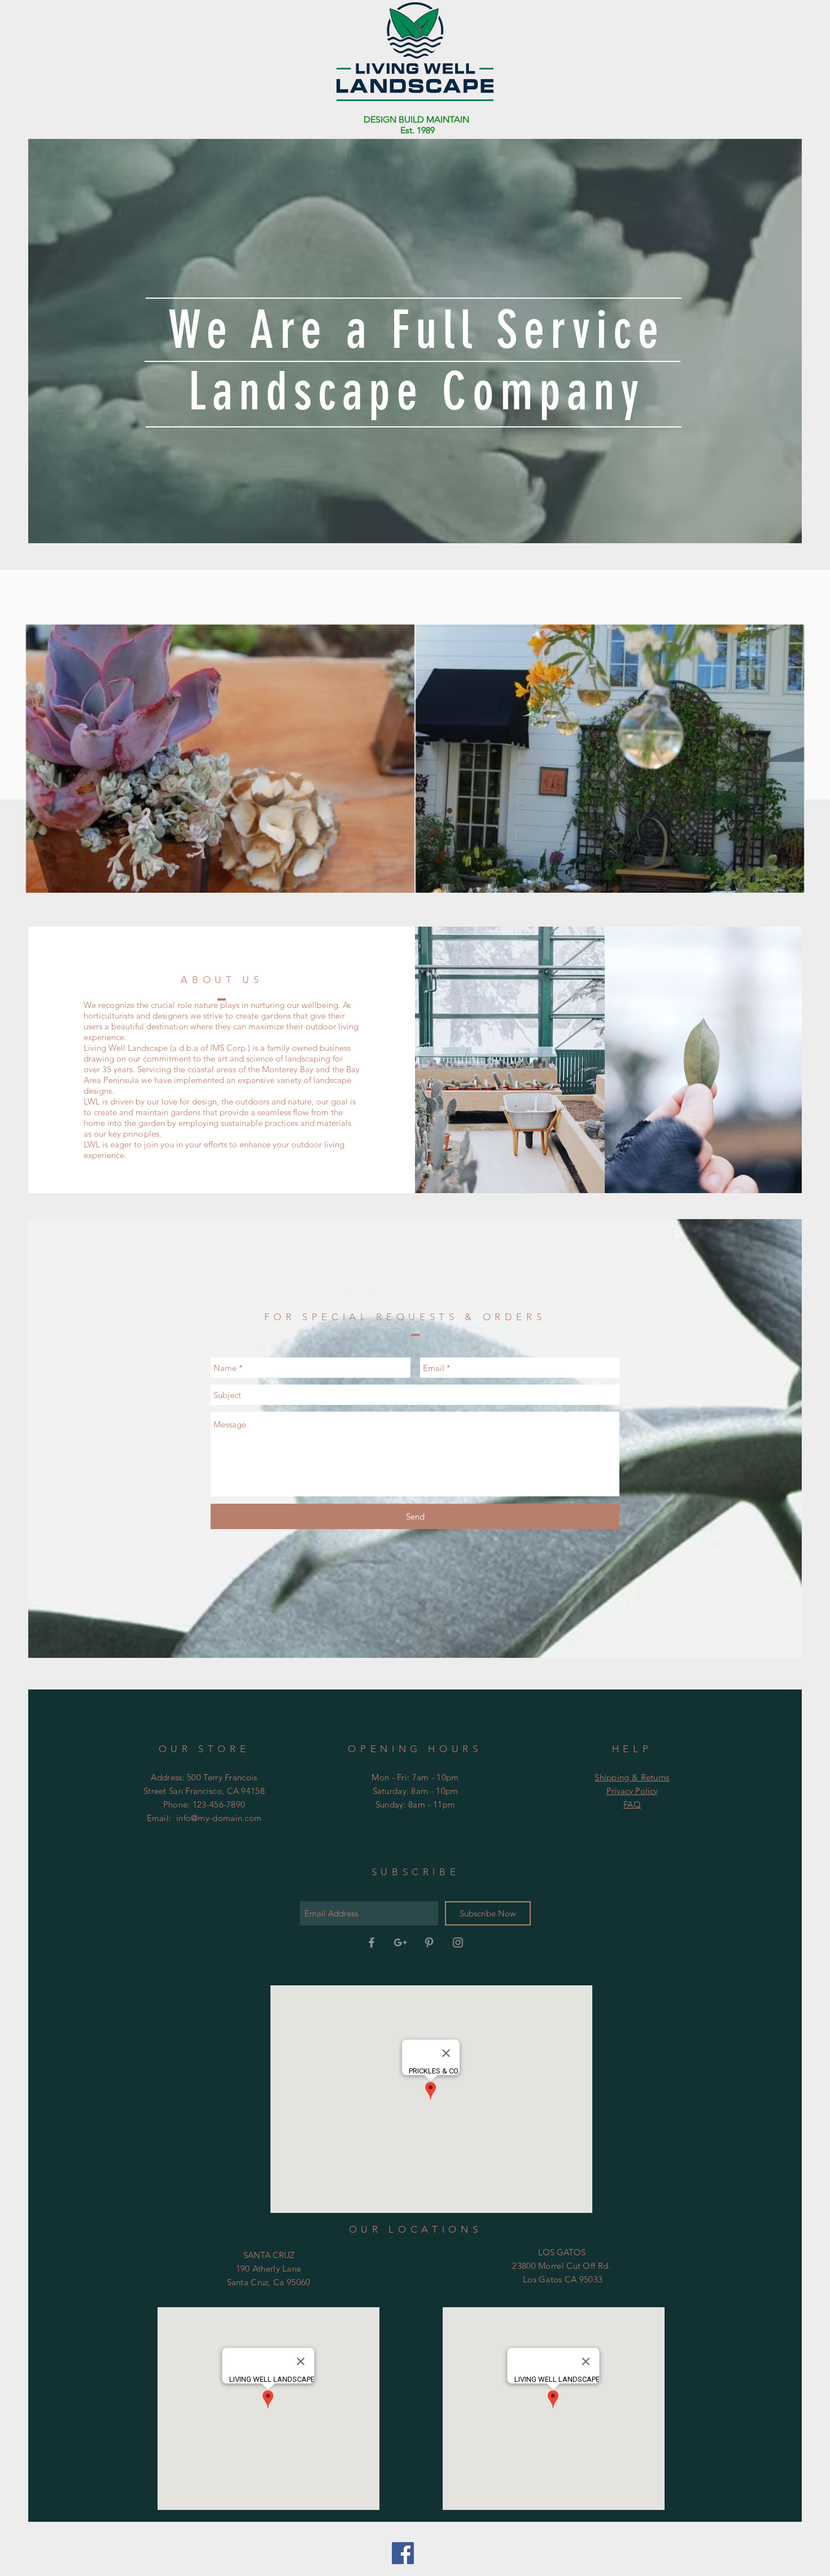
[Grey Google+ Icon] (400, 1942)
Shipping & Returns (632, 1777)
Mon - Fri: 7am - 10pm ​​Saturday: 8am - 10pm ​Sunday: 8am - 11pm (415, 1791)
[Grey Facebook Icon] (372, 1942)
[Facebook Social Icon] (403, 2553)
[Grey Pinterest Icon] (429, 1942)
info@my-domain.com (219, 1818)
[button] (415, 759)
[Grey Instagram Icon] (458, 1942)
